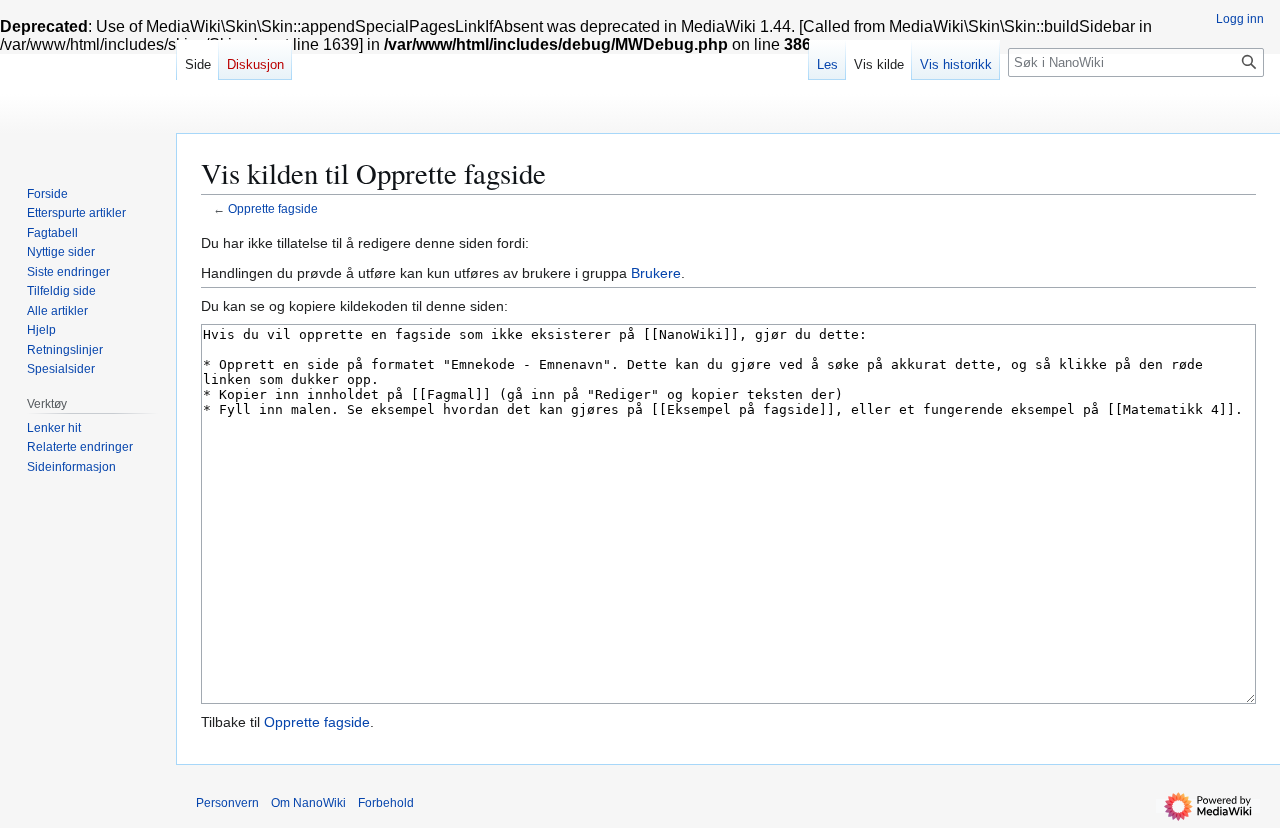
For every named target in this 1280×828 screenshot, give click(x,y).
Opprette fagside (273, 208)
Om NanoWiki (308, 803)
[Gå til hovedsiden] (88, 80)
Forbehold (386, 803)
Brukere (656, 273)
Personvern (227, 803)
